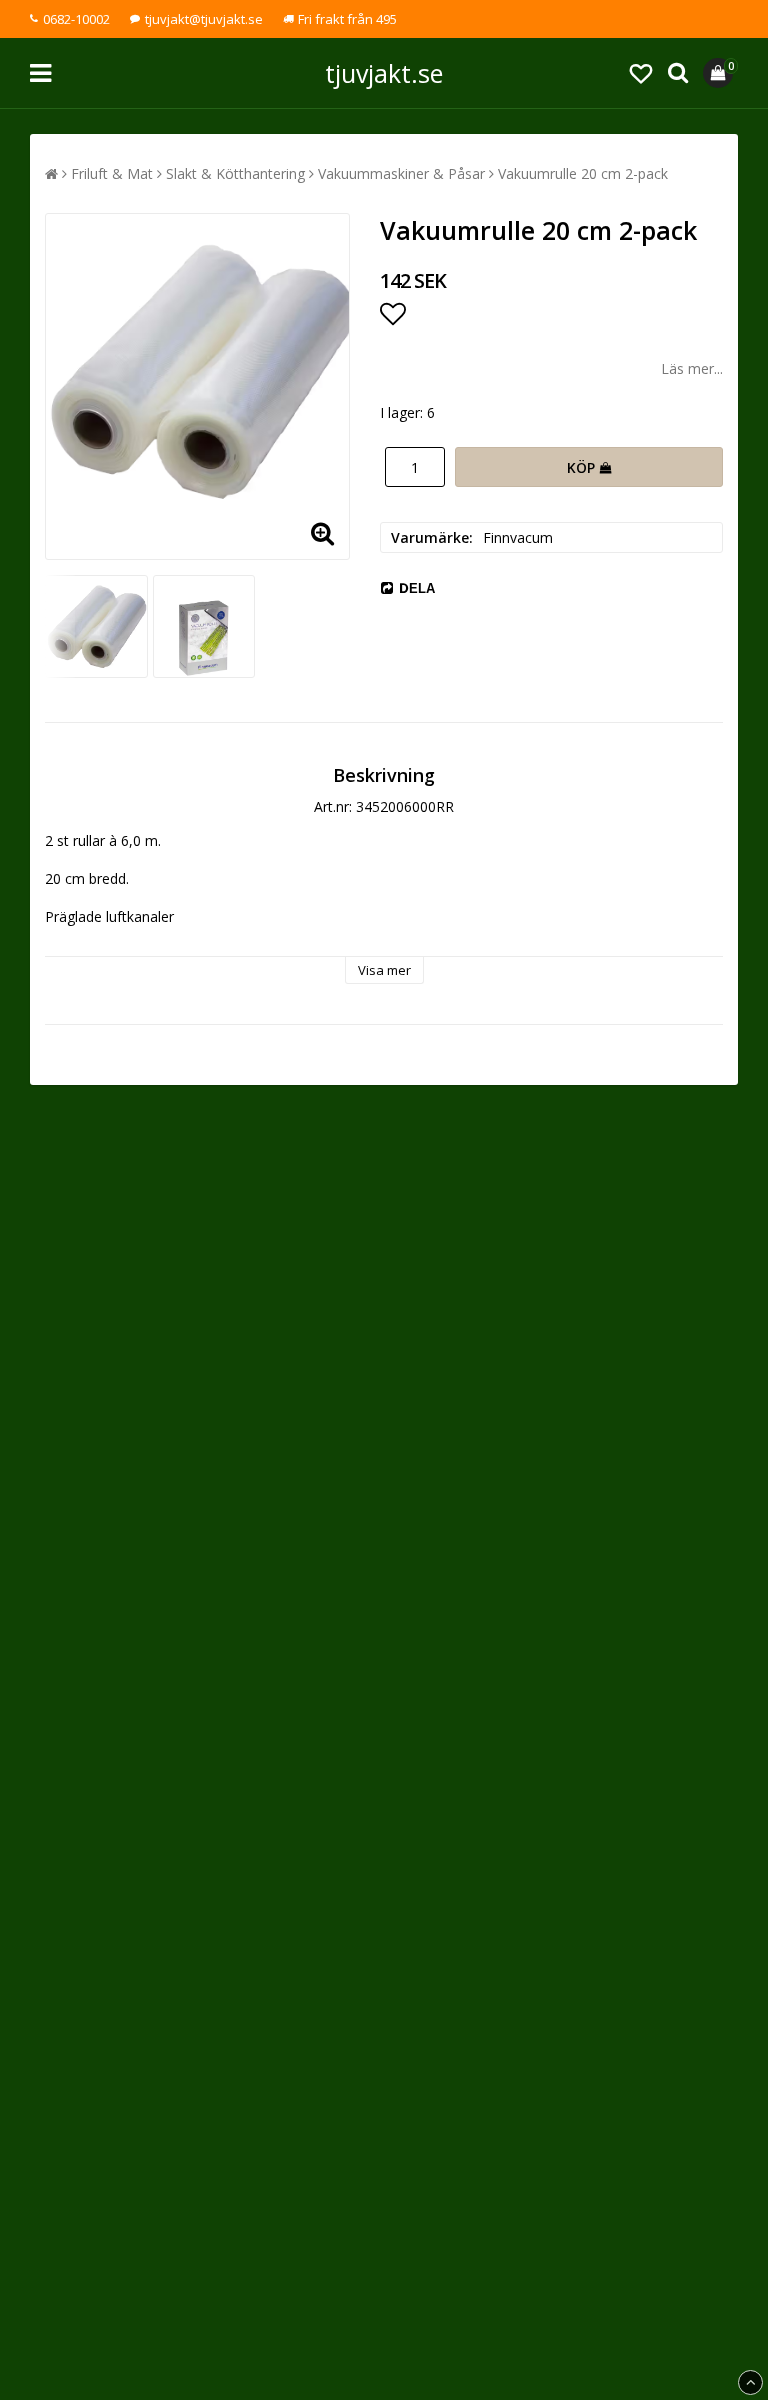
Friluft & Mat (112, 173)
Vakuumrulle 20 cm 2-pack (583, 173)
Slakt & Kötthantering (235, 173)
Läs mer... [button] (692, 368)
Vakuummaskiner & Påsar (401, 173)
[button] (641, 73)
